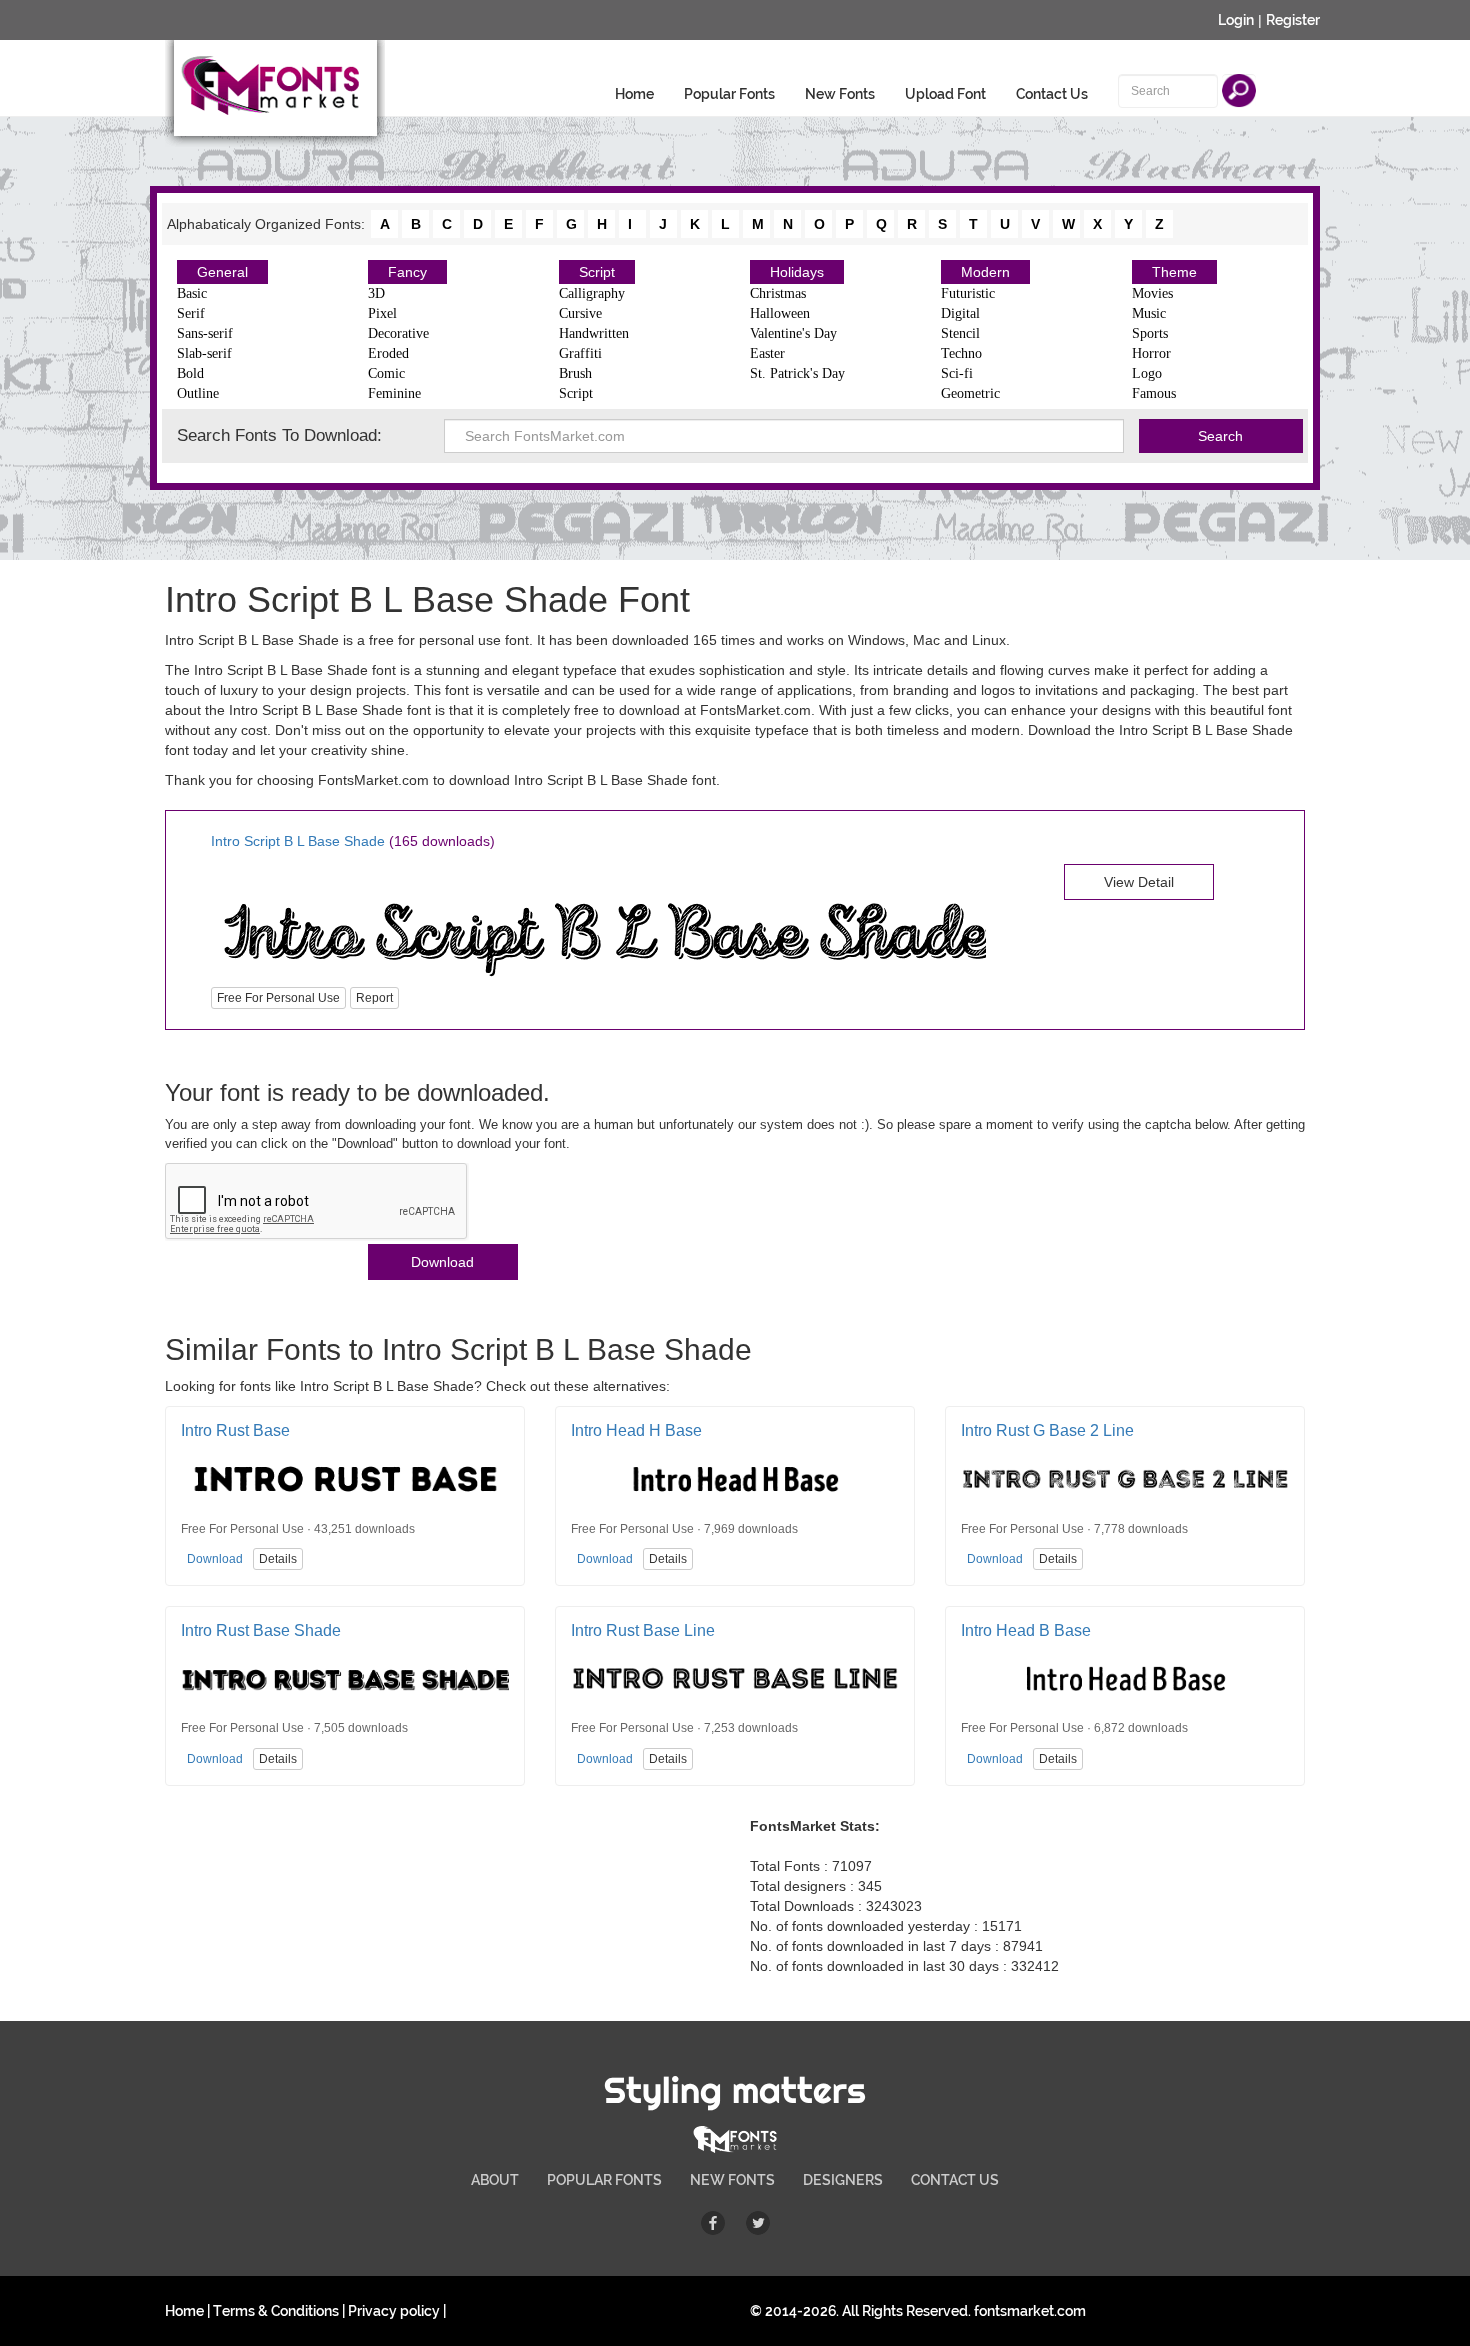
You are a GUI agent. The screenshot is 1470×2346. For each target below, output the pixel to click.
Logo (1147, 373)
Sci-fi (957, 373)
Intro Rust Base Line (643, 1630)
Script (597, 272)
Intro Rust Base (235, 1430)
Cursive (580, 313)
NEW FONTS (732, 2180)
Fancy (407, 272)
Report (374, 998)
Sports (1150, 333)
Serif (191, 313)
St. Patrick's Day (797, 373)
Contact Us (1052, 94)
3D (376, 293)
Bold (190, 373)
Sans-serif (205, 333)
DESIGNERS (843, 2180)
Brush (575, 373)
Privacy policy (394, 2311)
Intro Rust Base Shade (261, 1630)
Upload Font (945, 94)
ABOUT (495, 2180)
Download (442, 1262)
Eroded (388, 353)
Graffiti (580, 353)
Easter (767, 353)
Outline (198, 393)
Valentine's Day (793, 333)
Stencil (960, 333)
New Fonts (840, 94)
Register (1293, 20)
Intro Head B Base (1026, 1630)
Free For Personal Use (278, 998)
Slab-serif (204, 353)
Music (1149, 313)
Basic (192, 293)
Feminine (394, 393)
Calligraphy (592, 293)
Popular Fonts (729, 94)
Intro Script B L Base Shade (298, 841)
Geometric (970, 393)
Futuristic (968, 293)
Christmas (778, 293)
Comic (386, 373)
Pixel (382, 313)
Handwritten (594, 333)
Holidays (797, 272)
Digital (960, 313)
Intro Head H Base (636, 1430)
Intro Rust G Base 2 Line (1047, 1430)
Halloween (780, 313)
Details (278, 1559)
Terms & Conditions (276, 2311)
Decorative (398, 333)
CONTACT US (955, 2180)
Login (1236, 20)
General (222, 272)
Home (634, 94)
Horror (1151, 353)
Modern (985, 272)
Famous (1154, 393)
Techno (961, 353)
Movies (1152, 293)
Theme (1174, 272)
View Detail (1139, 882)
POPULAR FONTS (604, 2180)
